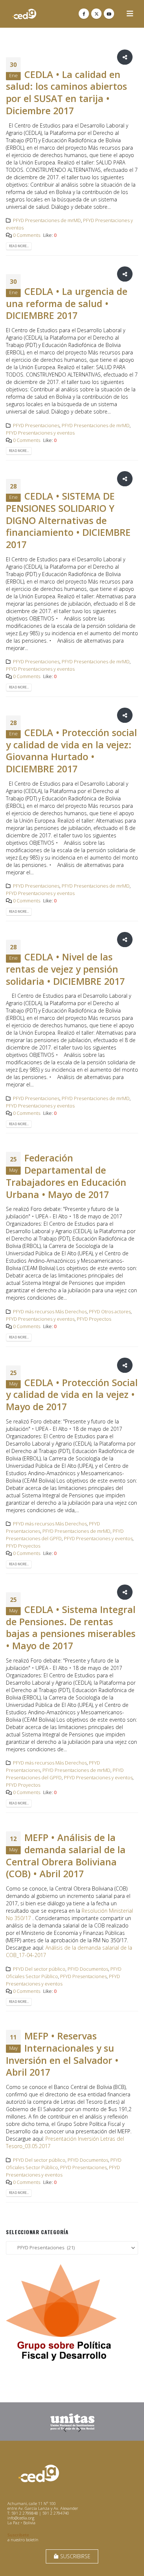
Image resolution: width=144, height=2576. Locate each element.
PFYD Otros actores (110, 1312)
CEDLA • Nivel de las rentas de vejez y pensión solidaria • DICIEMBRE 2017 (65, 969)
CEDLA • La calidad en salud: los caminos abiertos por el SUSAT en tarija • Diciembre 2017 (66, 92)
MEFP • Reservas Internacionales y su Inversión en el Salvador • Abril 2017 (62, 2054)
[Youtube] (109, 14)
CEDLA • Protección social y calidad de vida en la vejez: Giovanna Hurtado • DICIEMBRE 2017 (71, 751)
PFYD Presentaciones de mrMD (47, 220)
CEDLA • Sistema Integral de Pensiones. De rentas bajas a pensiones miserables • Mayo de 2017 (71, 1627)
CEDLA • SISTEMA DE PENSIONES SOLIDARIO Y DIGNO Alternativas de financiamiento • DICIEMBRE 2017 (68, 520)
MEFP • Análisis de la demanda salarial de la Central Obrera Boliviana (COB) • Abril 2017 (66, 1855)
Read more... (19, 246)
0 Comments (27, 235)
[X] (96, 14)
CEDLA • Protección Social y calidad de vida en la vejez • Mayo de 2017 (72, 1395)
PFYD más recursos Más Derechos (50, 1312)
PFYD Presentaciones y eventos (40, 433)
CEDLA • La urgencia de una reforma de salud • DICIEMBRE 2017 (67, 303)
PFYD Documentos (88, 1969)
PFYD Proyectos (94, 1319)
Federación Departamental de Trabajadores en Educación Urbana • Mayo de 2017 (66, 1176)
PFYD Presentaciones (36, 426)
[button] (130, 14)
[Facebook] (84, 14)
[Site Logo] (24, 14)
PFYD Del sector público (39, 1969)
